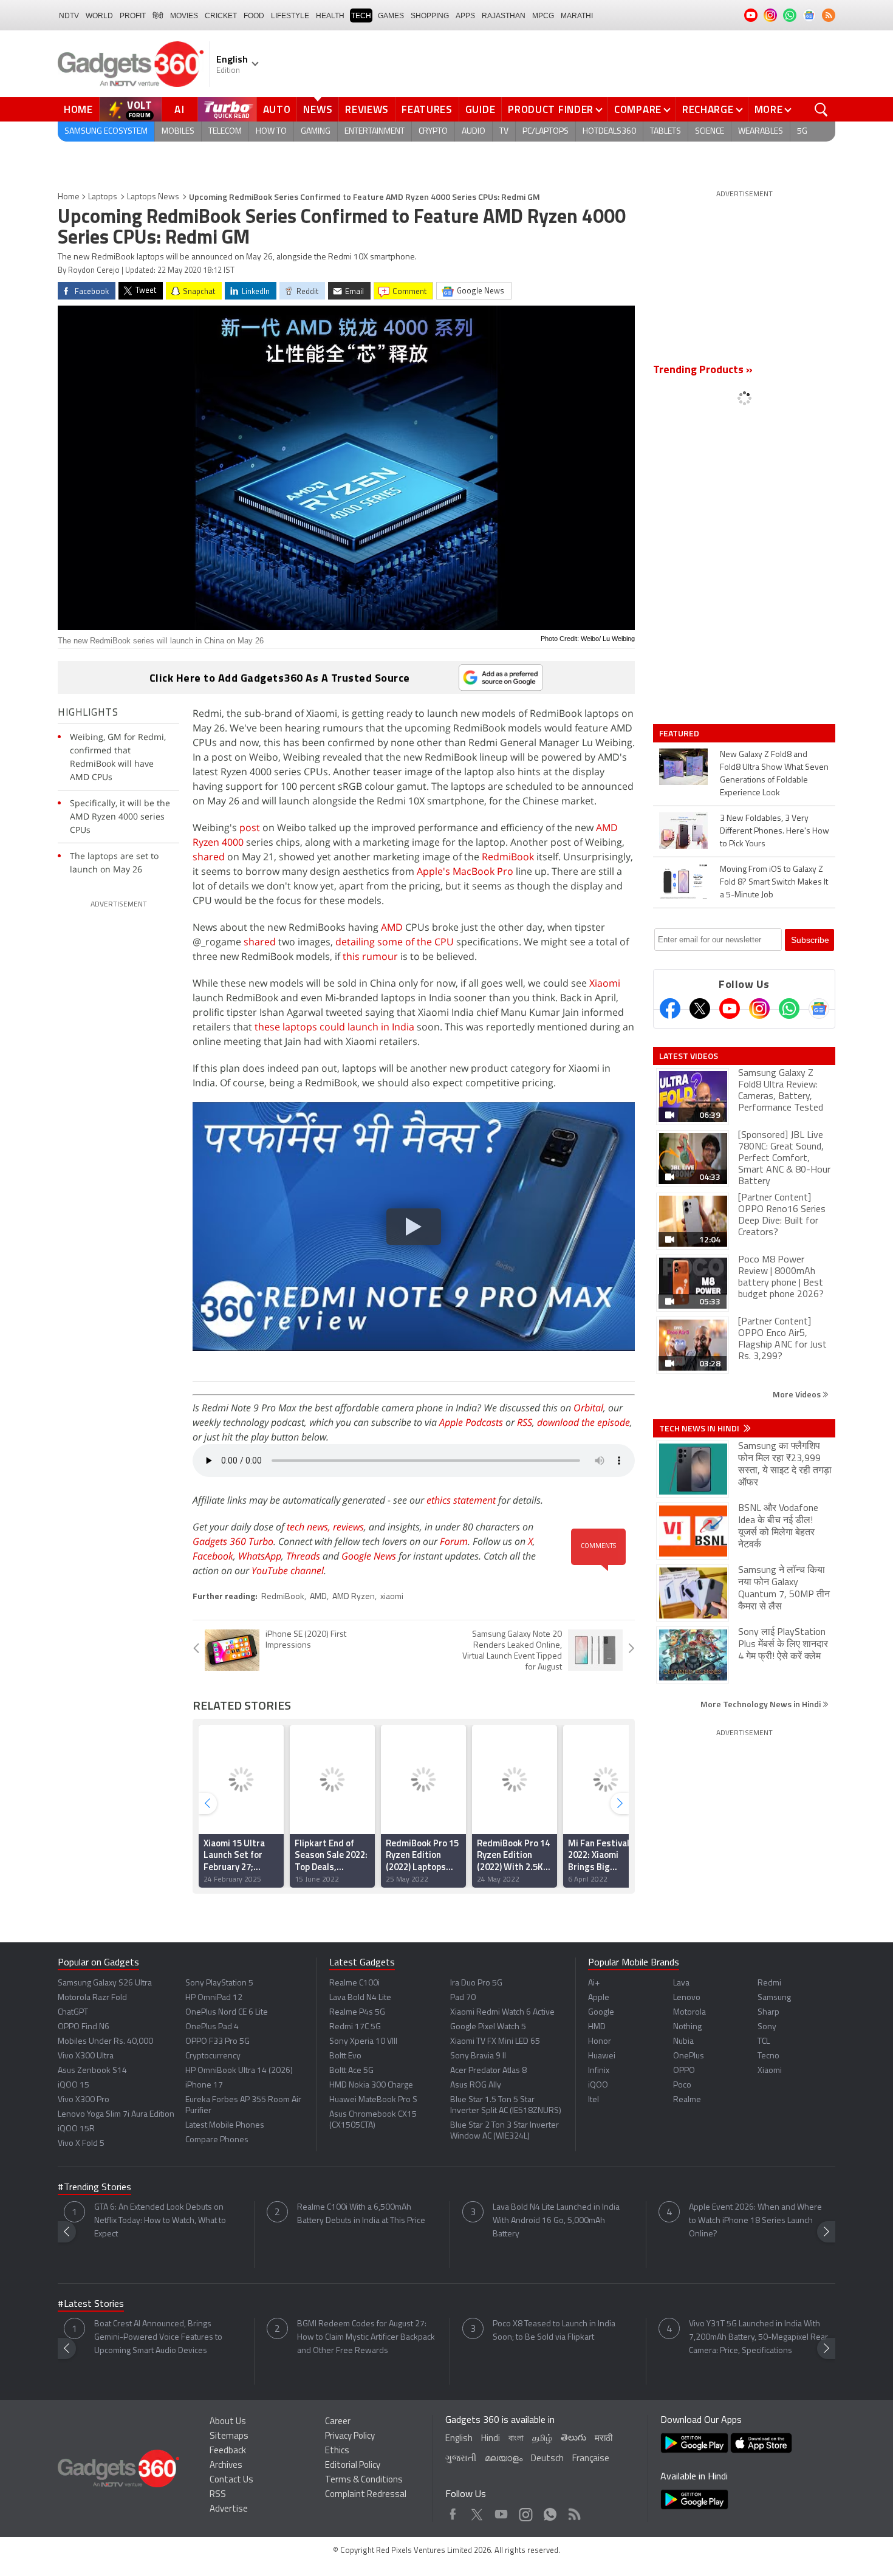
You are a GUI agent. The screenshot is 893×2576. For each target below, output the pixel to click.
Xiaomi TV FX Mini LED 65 (495, 2042)
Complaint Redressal (366, 2495)
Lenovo (687, 1998)
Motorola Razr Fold (92, 1998)
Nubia (683, 2042)
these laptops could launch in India (334, 1027)
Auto (277, 109)
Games (391, 16)
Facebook (213, 1556)
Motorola (689, 2012)
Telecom (225, 132)
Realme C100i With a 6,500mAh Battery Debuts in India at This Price (361, 2214)
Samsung (774, 1998)
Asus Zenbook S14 (92, 2071)
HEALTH (330, 16)
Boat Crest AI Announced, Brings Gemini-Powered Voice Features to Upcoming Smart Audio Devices (158, 2338)
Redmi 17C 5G (355, 2027)
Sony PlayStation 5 (219, 1983)
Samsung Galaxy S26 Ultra (105, 1983)
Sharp (768, 2012)
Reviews (367, 109)
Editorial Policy (353, 2466)
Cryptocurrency (213, 2056)
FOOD (254, 16)
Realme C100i (354, 1983)
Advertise (229, 2509)
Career (338, 2422)
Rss (573, 2511)
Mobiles (178, 132)
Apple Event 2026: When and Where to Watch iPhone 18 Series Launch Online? (755, 2221)
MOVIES (184, 16)
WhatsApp (260, 1556)
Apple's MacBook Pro (465, 871)
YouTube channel (288, 1571)
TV (504, 132)
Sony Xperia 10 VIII (363, 2042)
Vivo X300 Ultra (86, 2056)
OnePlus (689, 2056)
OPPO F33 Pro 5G (217, 2042)
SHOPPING (430, 16)
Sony (767, 2027)
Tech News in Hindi (700, 1428)
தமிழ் (542, 2439)
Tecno (768, 2056)
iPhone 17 (204, 2085)
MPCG (543, 16)
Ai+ (594, 1983)
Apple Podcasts (471, 1422)
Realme (687, 2100)
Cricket (221, 16)
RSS (525, 1422)
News (318, 109)
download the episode (583, 1422)
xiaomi (392, 1597)
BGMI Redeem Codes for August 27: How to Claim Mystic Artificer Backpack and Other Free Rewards (366, 2338)
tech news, (310, 1527)
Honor (600, 2042)
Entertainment (375, 132)
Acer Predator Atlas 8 (488, 2071)
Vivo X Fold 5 (81, 2144)
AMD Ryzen (354, 1597)
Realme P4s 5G (357, 2012)
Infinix (599, 2071)
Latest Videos (689, 1056)
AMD (392, 927)
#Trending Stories (94, 2188)
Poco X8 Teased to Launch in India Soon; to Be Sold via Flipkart (554, 2331)
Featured (680, 733)
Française (591, 2459)
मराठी (604, 2439)
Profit (133, 16)
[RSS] (829, 15)
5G (802, 132)
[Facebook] (670, 1009)
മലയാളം (504, 2459)
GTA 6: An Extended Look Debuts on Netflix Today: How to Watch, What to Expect (160, 2221)
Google (601, 2012)
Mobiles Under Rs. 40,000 (105, 2042)
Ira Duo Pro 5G (476, 1983)
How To (271, 132)
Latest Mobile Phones (225, 2126)
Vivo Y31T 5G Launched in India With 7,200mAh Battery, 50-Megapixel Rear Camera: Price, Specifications (758, 2338)
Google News (369, 1556)
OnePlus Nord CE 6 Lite (227, 2012)
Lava (681, 1983)
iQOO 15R (76, 2129)
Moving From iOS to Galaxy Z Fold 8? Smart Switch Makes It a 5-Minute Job (774, 882)
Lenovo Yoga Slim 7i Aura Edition (116, 2115)
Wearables (761, 132)
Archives (226, 2466)
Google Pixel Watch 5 (488, 2027)
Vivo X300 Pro (84, 2100)
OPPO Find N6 (84, 2027)
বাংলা (516, 2439)
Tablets (665, 132)
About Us (228, 2422)
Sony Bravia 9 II (478, 2056)
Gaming (316, 132)
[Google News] (819, 1009)
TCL (764, 2042)
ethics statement (461, 1500)
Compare (638, 109)
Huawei (602, 2056)
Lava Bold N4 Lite (360, 1998)
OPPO (684, 2071)
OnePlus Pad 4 (212, 2027)
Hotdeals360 (609, 132)
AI (180, 109)
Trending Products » (703, 371)
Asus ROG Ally (476, 2085)
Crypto (433, 132)
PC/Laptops (546, 132)
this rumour (370, 956)
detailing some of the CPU (395, 942)
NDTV (69, 16)
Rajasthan (504, 16)
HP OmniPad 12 (214, 1998)
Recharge (708, 109)
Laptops (103, 197)
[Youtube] (730, 1009)
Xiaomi (605, 983)
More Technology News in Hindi (761, 1704)
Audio (474, 132)
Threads (303, 1556)
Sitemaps (229, 2437)
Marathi (577, 16)
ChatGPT (73, 2012)
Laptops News (153, 197)
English (459, 2439)
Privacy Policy (350, 2437)
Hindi (491, 2439)
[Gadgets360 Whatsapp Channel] (789, 1009)
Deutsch (547, 2459)
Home (78, 109)
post (250, 827)
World (99, 16)
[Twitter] (700, 1009)
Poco (682, 2085)
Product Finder (551, 109)
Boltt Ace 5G (351, 2071)
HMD (597, 2027)
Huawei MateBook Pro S (373, 2100)
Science (710, 132)
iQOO (598, 2085)
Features (427, 109)
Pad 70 (463, 1998)
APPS (465, 16)
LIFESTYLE (290, 16)
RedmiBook (508, 857)
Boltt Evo (345, 2056)
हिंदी (158, 16)
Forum (454, 1541)
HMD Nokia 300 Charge (371, 2085)
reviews (348, 1527)
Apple (599, 1998)
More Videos (798, 1394)
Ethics (337, 2451)
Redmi (769, 1983)
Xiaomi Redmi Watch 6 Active (502, 2012)
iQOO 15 (74, 2085)
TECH (361, 16)
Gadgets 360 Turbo (233, 1541)
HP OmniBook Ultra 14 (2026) (239, 2071)
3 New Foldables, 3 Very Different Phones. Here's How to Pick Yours (775, 831)
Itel (594, 2100)
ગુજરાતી (461, 2459)
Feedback (228, 2451)
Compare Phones (217, 2140)
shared (209, 857)
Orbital (588, 1408)
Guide (481, 109)
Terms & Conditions (364, 2480)
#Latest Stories (91, 2304)
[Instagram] (759, 1009)
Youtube (501, 2511)
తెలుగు (573, 2438)
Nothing (687, 2027)
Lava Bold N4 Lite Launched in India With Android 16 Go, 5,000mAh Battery (556, 2221)
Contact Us (231, 2480)
